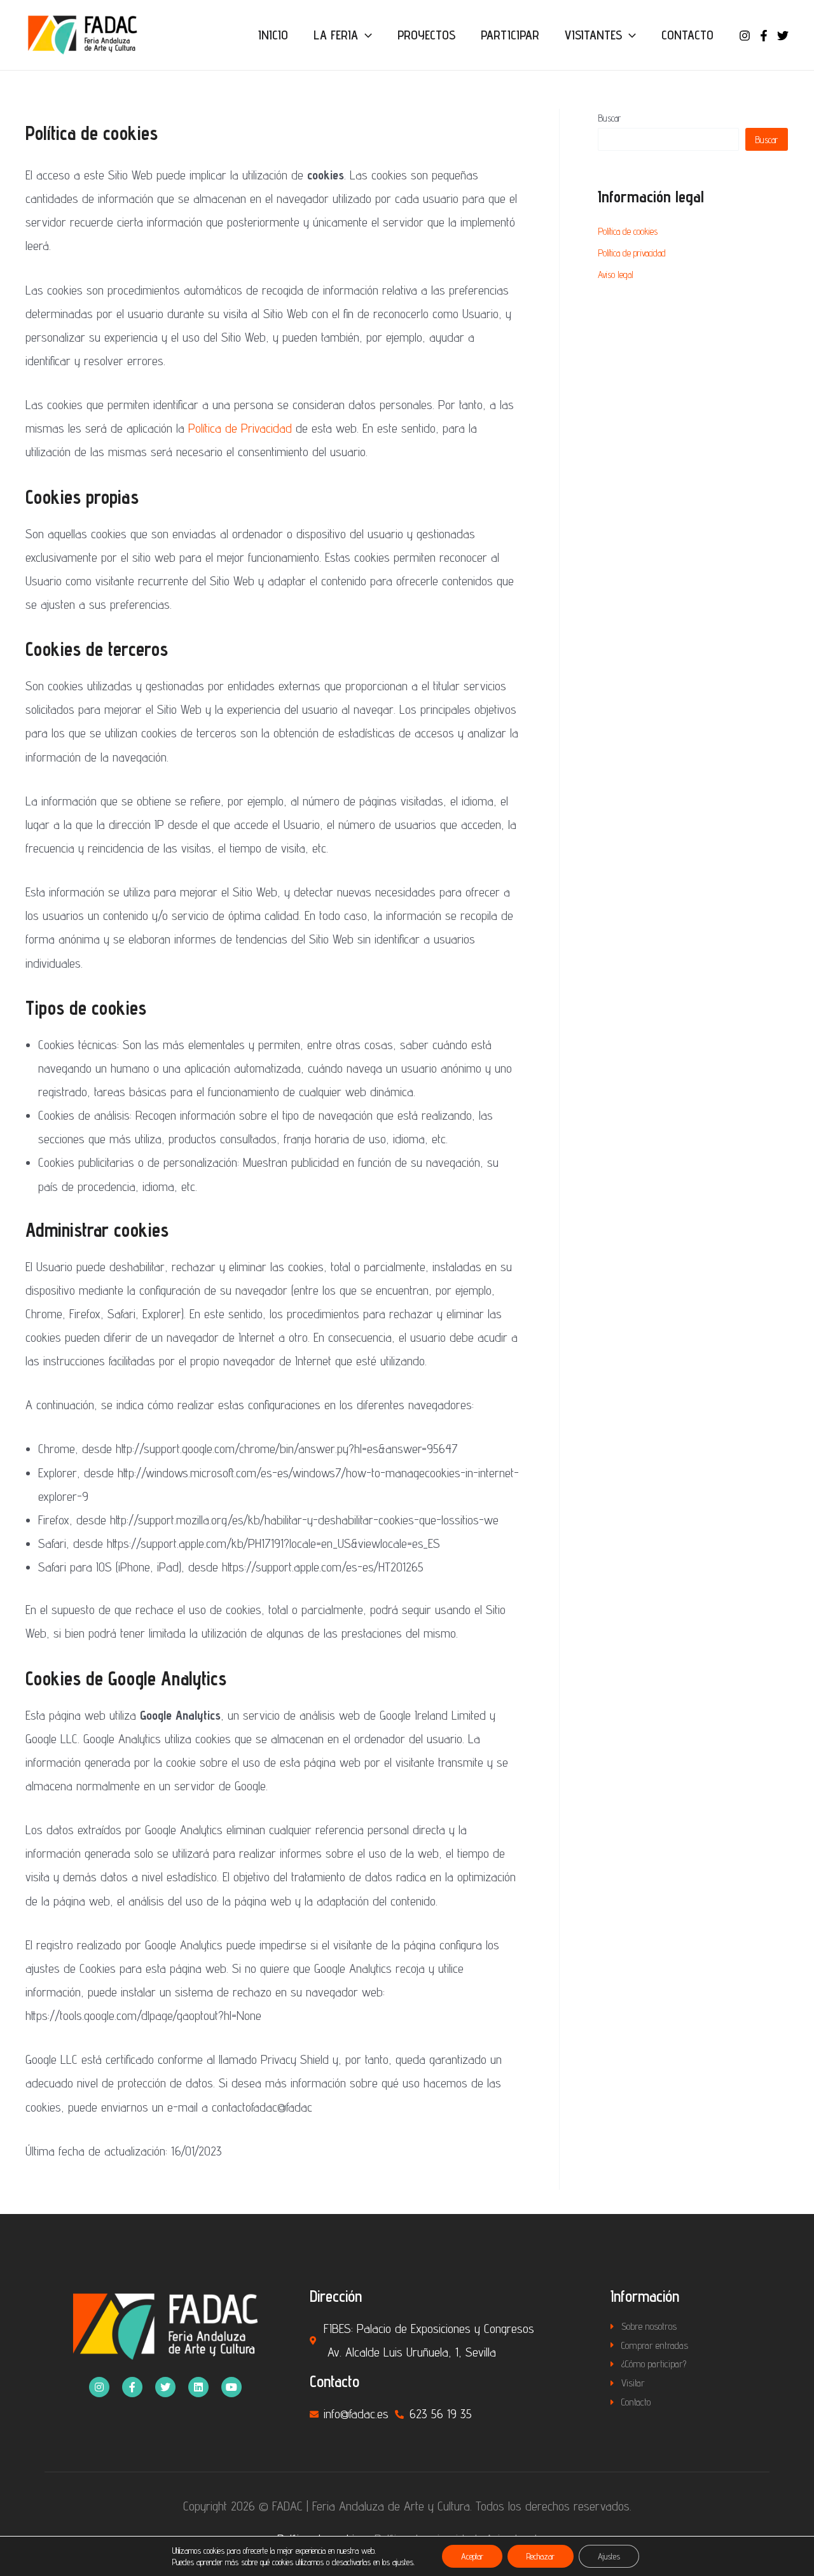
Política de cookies (628, 231)
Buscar (610, 118)
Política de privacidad (632, 253)
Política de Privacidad (240, 428)
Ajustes (609, 2556)
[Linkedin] (198, 2387)
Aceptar (472, 2556)
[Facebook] (764, 36)
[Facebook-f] (132, 2387)
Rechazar (541, 2556)
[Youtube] (231, 2387)
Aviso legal (616, 275)
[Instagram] (745, 36)
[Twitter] (783, 36)
